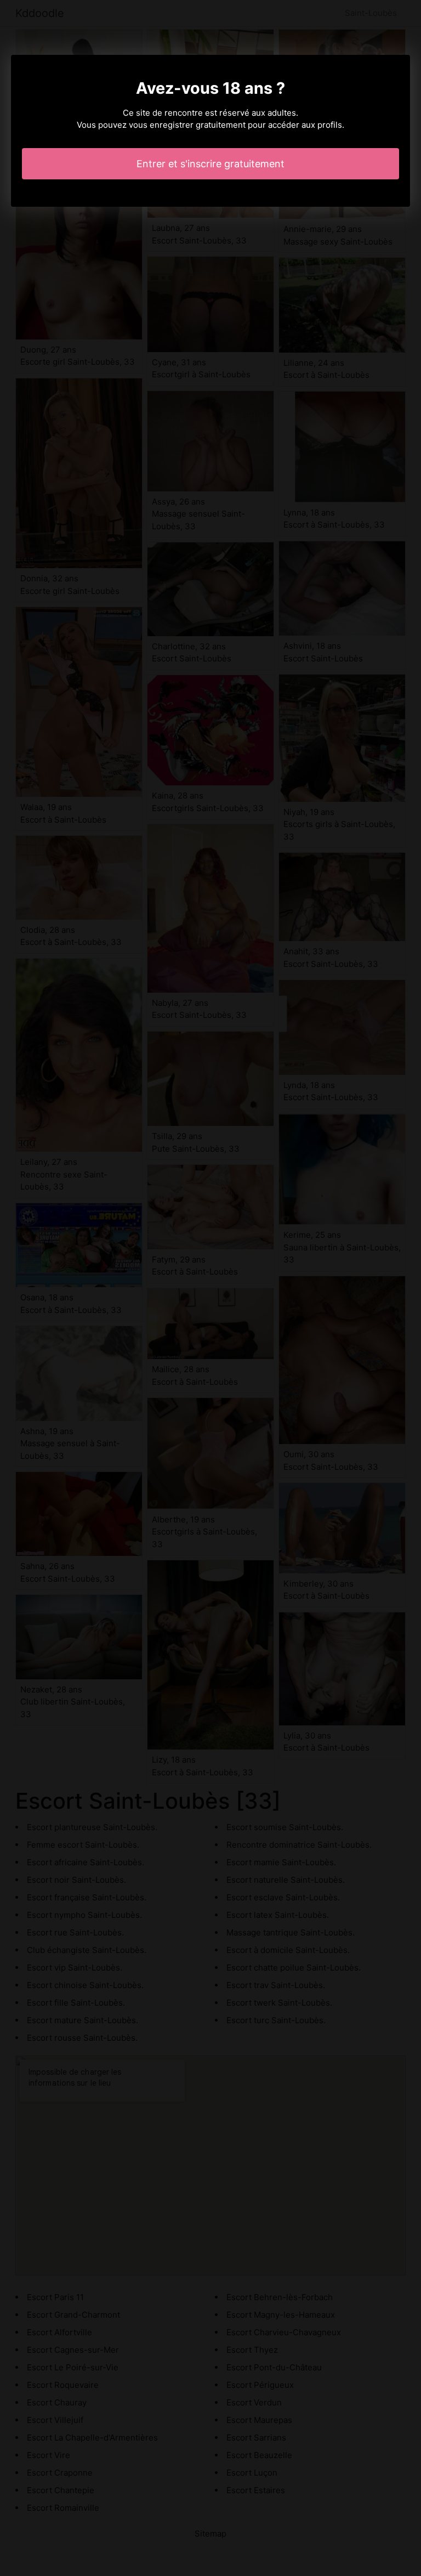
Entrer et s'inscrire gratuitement (210, 164)
